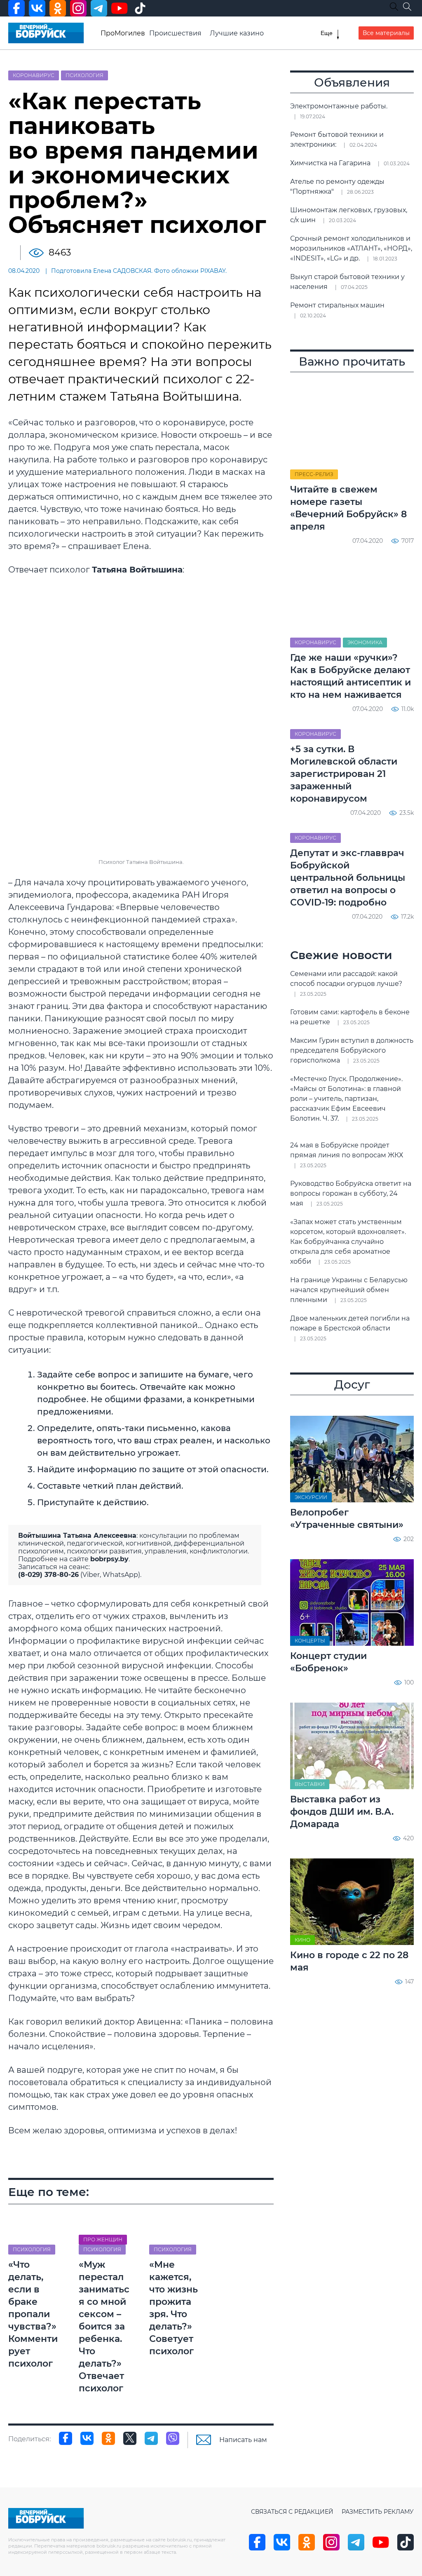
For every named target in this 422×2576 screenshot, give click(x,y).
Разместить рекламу (378, 2512)
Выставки (310, 1784)
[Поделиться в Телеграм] (151, 2438)
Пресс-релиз (314, 474)
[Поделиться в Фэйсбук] (66, 2438)
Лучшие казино (237, 33)
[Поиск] (407, 7)
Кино (302, 1940)
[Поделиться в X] (130, 2438)
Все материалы (386, 33)
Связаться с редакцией (292, 2512)
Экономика (365, 642)
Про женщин (103, 2239)
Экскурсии (311, 1497)
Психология (84, 75)
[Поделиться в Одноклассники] (108, 2438)
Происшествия (175, 33)
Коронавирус (34, 75)
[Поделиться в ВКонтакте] (87, 2438)
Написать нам (243, 2440)
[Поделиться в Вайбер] (173, 2438)
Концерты (310, 1641)
